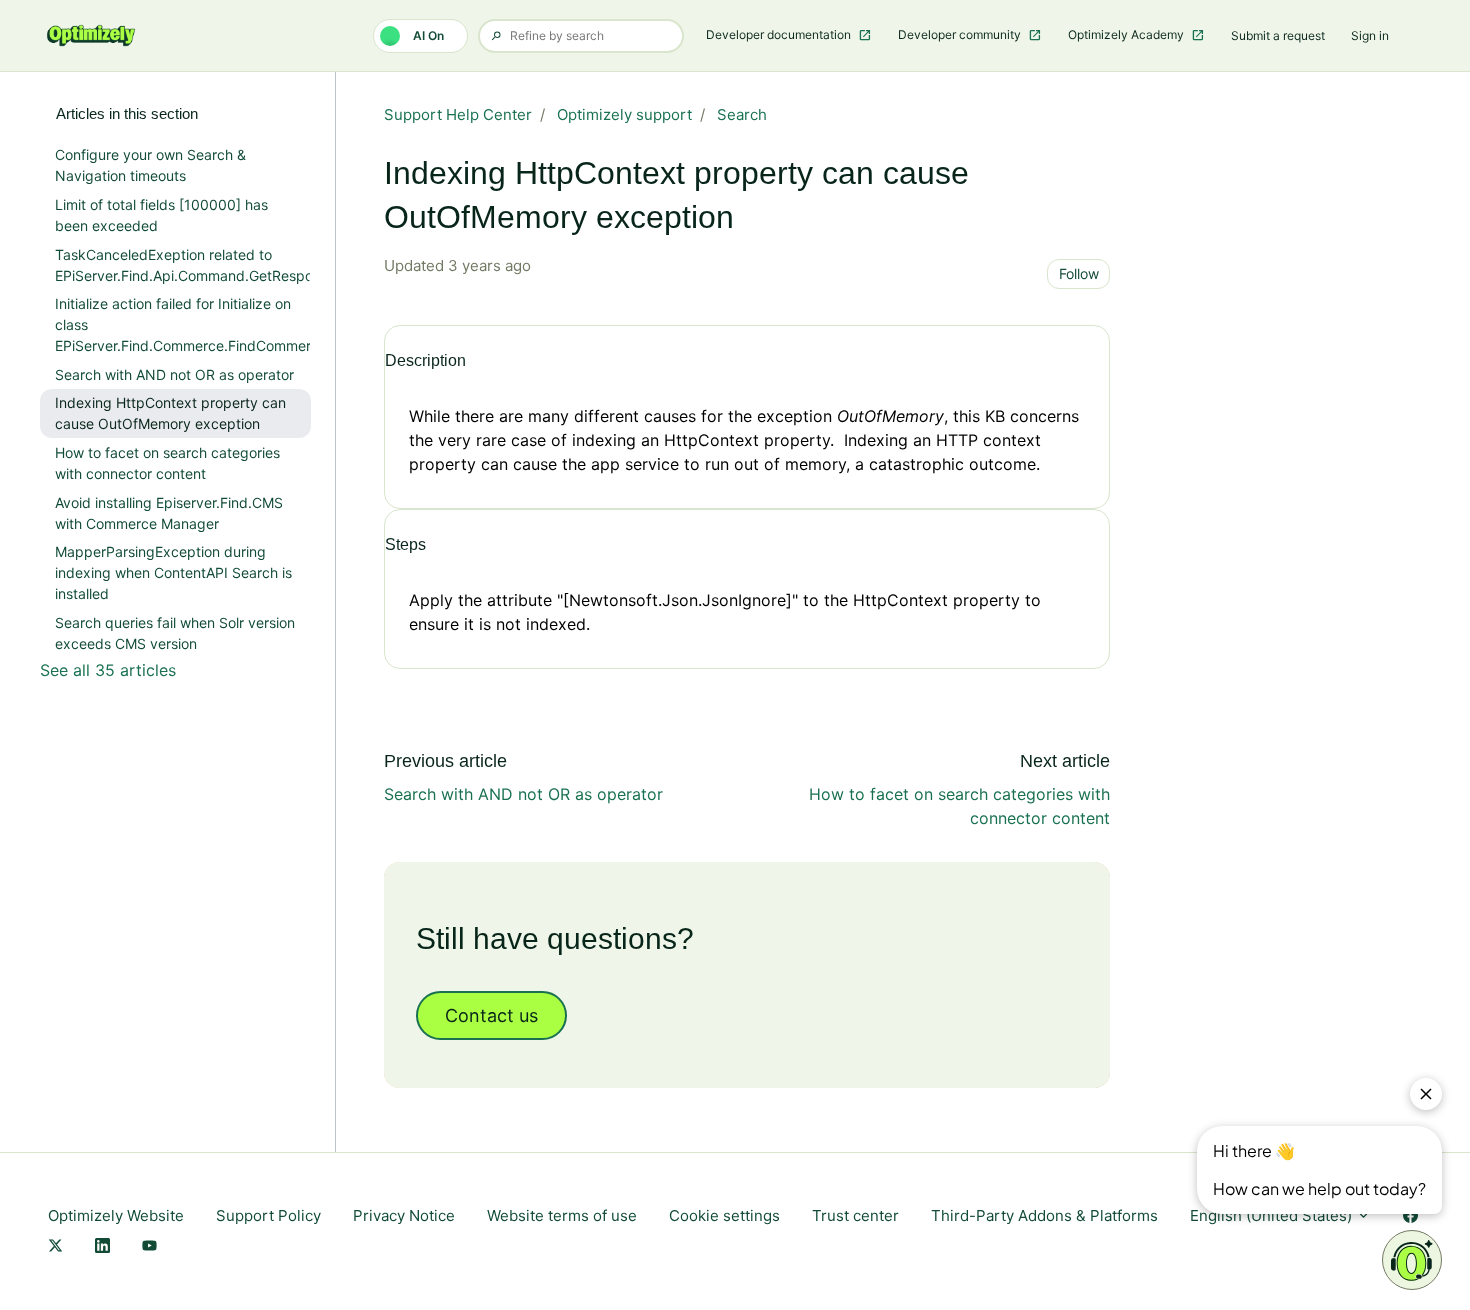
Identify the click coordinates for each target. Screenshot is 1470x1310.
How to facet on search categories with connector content (167, 463)
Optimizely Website (116, 1215)
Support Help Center (458, 114)
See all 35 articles (108, 670)
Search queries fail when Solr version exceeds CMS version (175, 633)
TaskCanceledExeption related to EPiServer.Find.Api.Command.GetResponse (183, 265)
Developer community (961, 34)
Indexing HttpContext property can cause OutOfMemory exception (170, 413)
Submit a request (1278, 35)
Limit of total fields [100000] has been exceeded (161, 215)
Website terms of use (562, 1215)
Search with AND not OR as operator (523, 794)
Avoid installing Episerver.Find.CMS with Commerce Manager (169, 513)
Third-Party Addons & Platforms (1044, 1215)
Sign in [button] (1370, 35)
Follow (1079, 273)
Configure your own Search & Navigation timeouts (150, 165)
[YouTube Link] (149, 1247)
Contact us (491, 1015)
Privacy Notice (404, 1215)
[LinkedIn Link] (102, 1247)
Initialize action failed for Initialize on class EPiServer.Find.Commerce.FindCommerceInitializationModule (183, 324)
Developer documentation (780, 34)
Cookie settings (724, 1215)
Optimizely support (624, 114)
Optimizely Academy (1127, 34)
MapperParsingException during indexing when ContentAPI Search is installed (173, 572)
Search (742, 114)
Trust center (855, 1215)
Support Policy (268, 1215)
